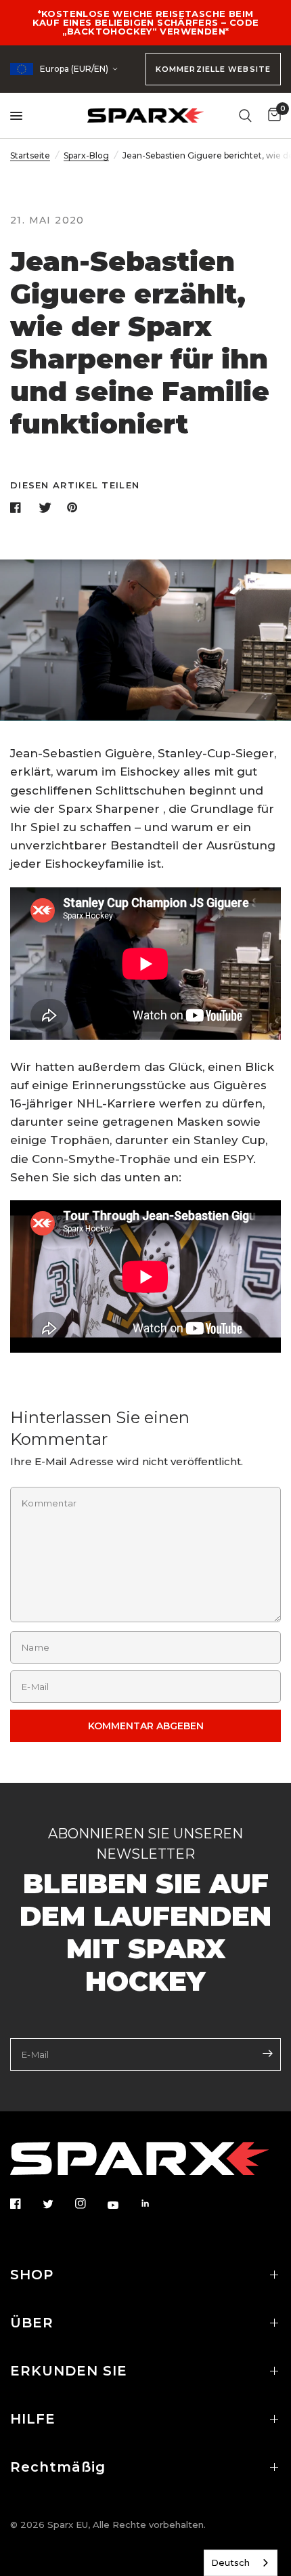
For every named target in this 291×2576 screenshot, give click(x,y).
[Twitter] (58, 2204)
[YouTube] (122, 2205)
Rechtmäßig (58, 2467)
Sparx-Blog (86, 155)
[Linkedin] (155, 2203)
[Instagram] (90, 2203)
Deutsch (230, 2562)
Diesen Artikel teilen (75, 485)
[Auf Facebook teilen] (18, 507)
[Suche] (245, 115)
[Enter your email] (267, 2053)
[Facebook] (25, 2203)
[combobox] (241, 2563)
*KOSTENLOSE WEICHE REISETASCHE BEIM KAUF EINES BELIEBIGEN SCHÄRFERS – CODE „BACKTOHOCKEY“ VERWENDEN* (146, 22)
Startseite (30, 155)
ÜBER (32, 2323)
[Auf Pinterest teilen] (75, 507)
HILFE (33, 2419)
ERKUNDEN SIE (69, 2371)
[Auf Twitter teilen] (47, 507)
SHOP (32, 2275)
